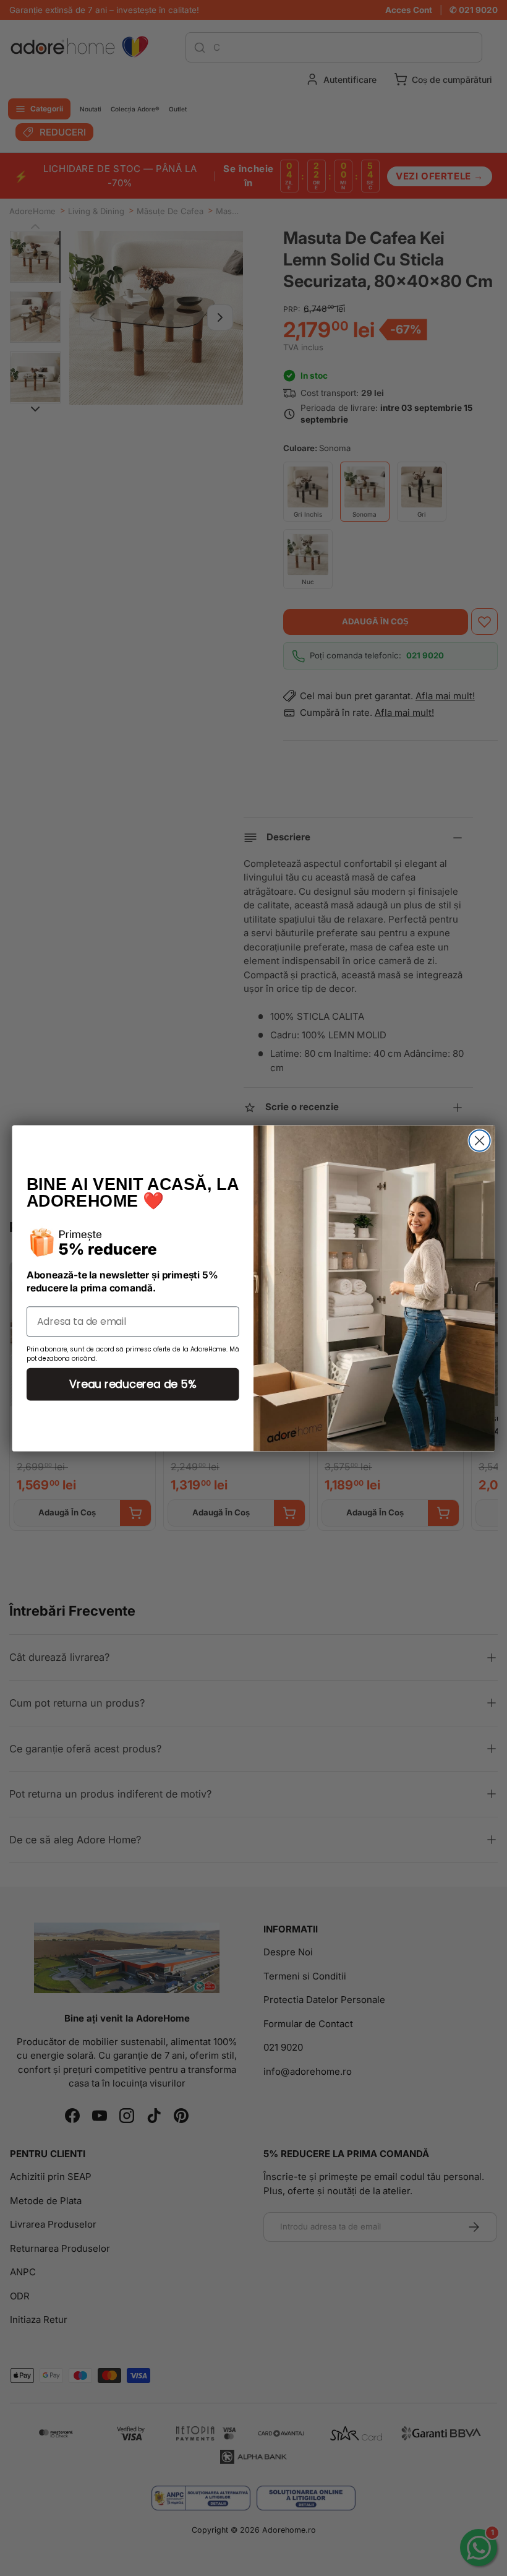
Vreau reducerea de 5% (133, 1384)
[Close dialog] (480, 1140)
